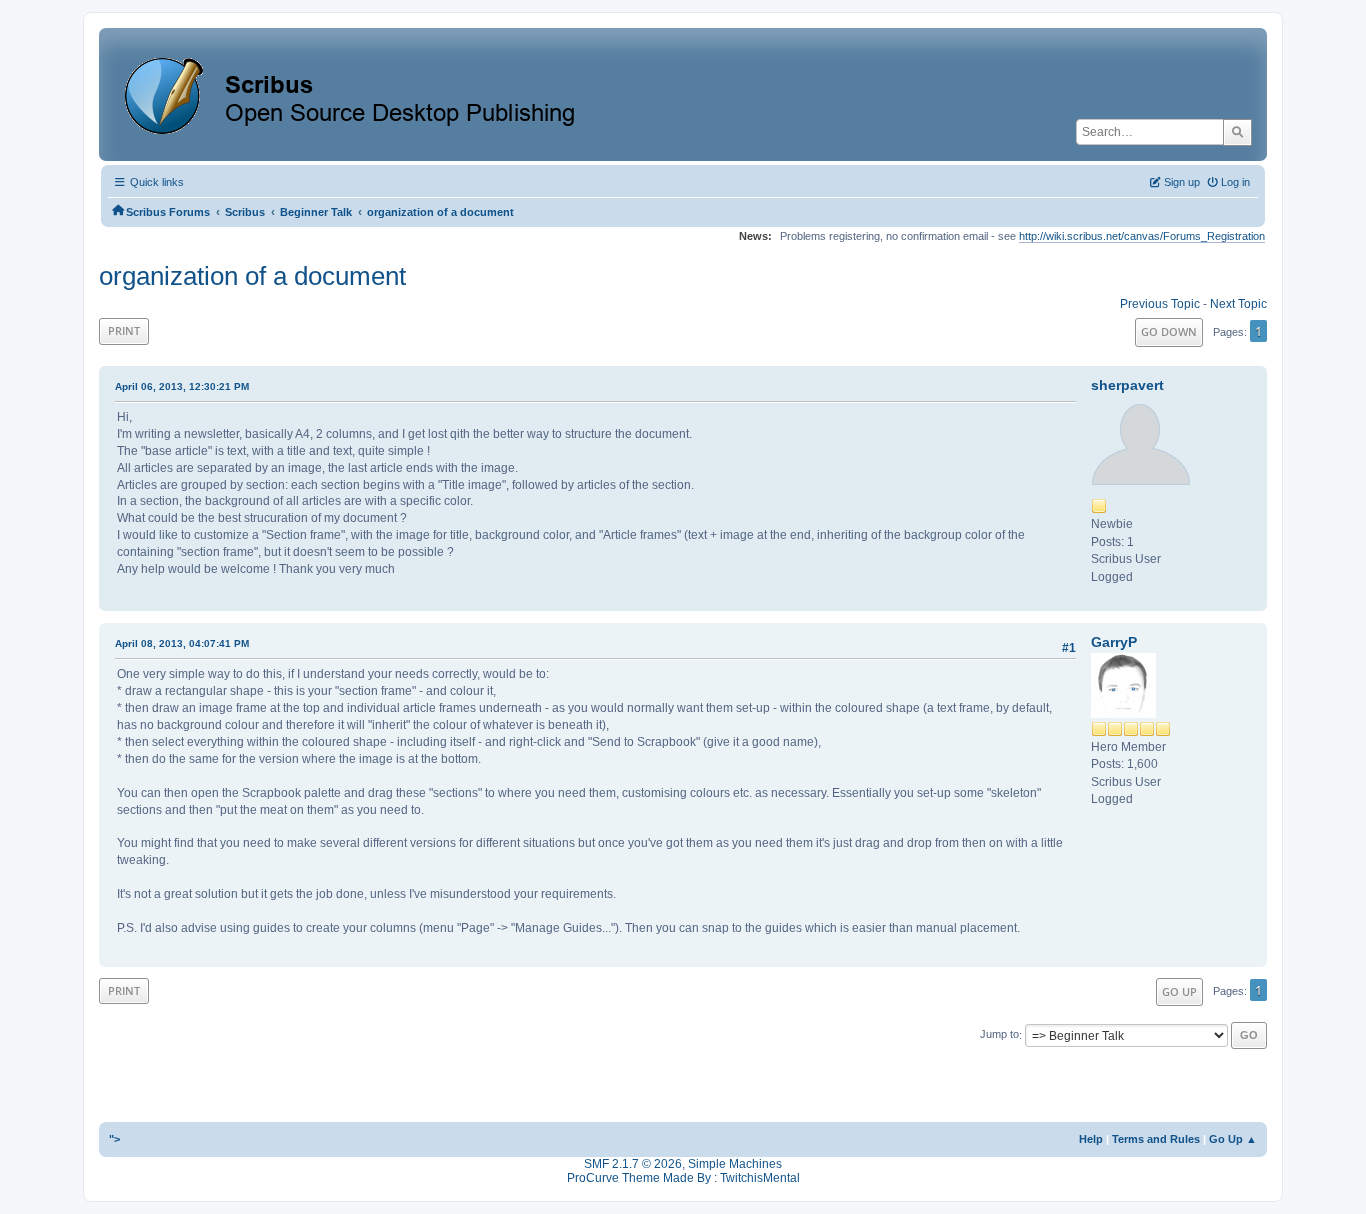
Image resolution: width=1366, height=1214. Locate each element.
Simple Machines (735, 1164)
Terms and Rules (1156, 1139)
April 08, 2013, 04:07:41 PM (182, 643)
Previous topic (1160, 304)
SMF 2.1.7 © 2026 (633, 1164)
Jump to (999, 1035)
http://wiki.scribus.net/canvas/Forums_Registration (1142, 236)
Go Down (1169, 331)
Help (1091, 1139)
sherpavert (1127, 385)
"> (114, 1139)
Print (124, 330)
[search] (1237, 132)
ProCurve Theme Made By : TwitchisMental (683, 1178)
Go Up (1179, 991)
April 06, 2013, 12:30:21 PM (182, 386)
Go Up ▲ (1233, 1139)
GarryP (1114, 642)
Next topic (1238, 304)
